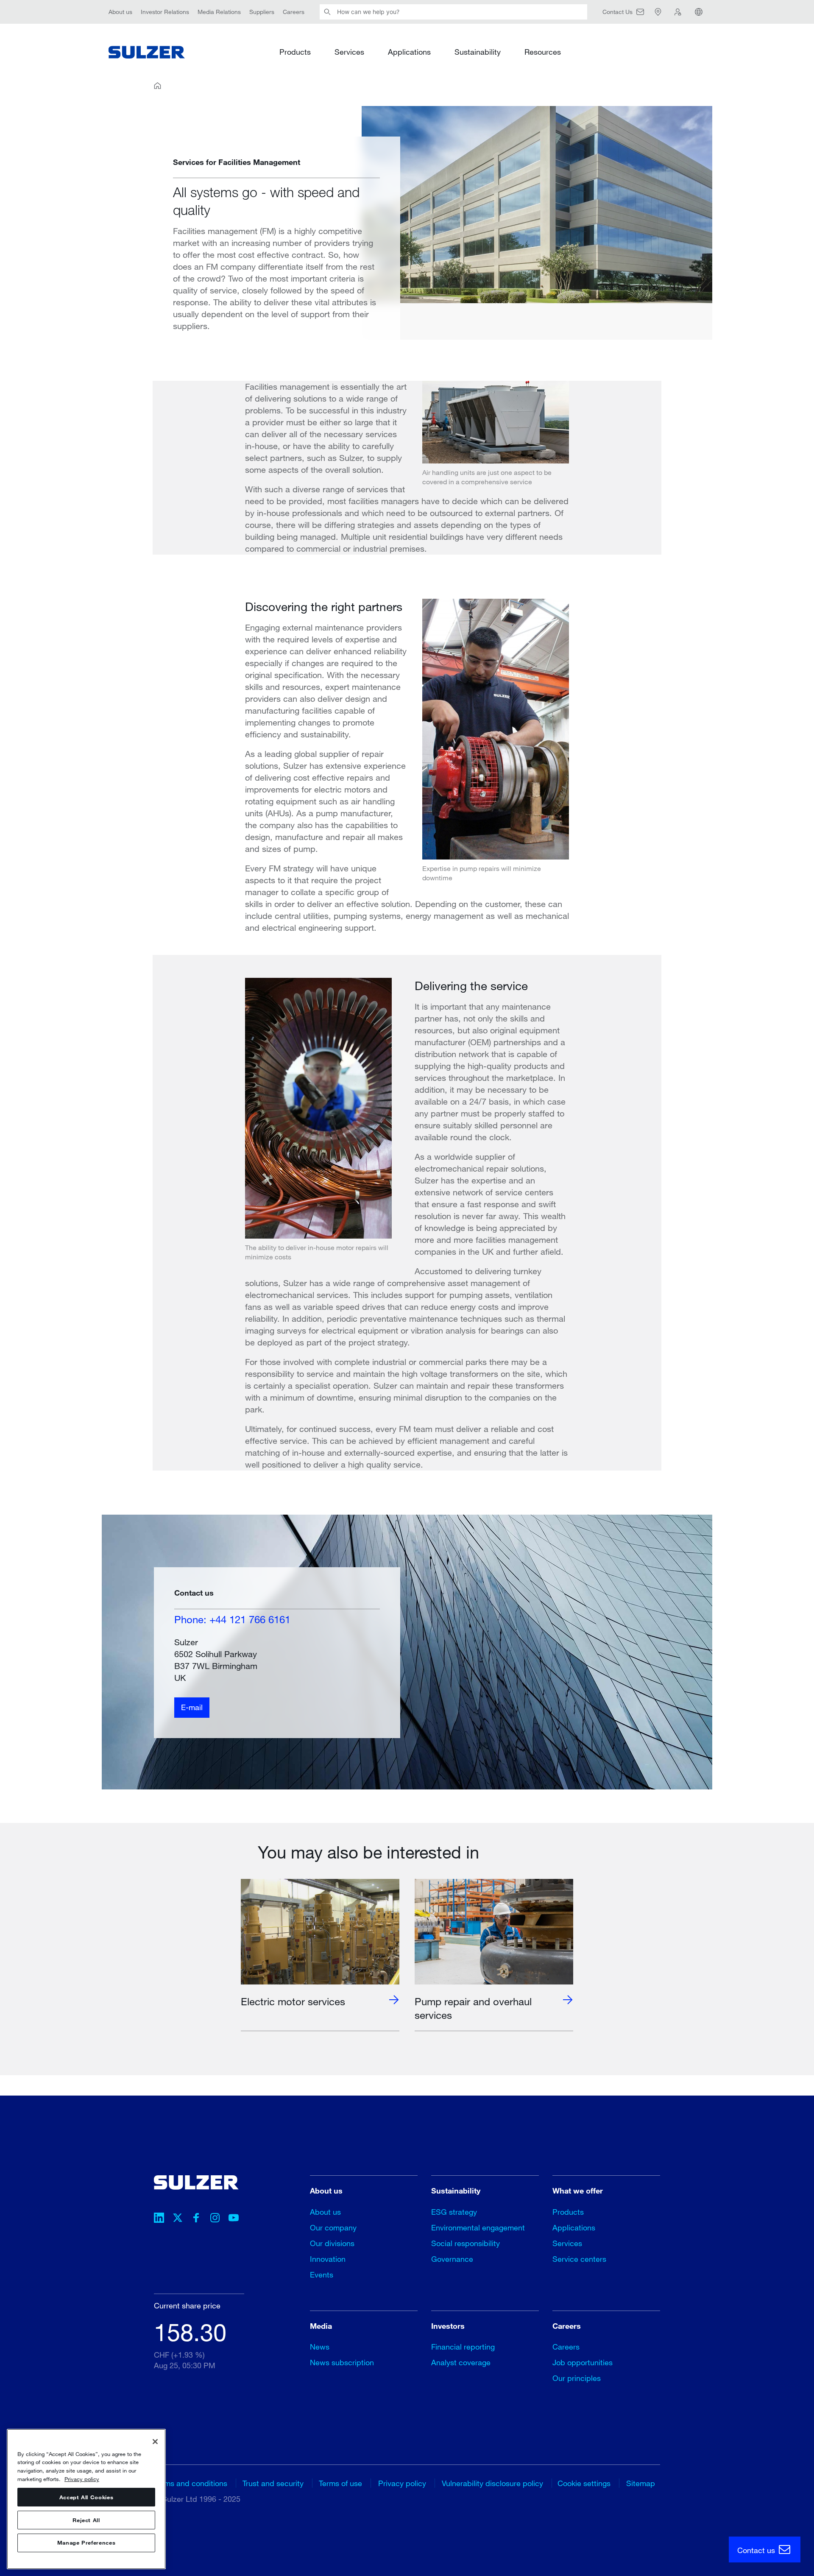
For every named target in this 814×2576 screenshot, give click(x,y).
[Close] (155, 2442)
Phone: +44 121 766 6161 (232, 1619)
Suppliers (262, 12)
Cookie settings (584, 2483)
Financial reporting (463, 2347)
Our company (333, 2227)
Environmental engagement (478, 2227)
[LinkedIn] (159, 2219)
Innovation (328, 2259)
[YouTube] (234, 2219)
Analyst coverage (461, 2362)
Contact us (757, 2550)
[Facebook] (196, 2219)
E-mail (192, 1707)
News (320, 2347)
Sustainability (478, 52)
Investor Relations (165, 12)
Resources (543, 52)
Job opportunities (583, 2362)
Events (322, 2275)
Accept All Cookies (86, 2497)
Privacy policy (402, 2483)
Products (295, 52)
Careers (294, 12)
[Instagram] (215, 2219)
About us (120, 12)
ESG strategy (454, 2212)
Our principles (577, 2378)
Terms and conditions (191, 2483)
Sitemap (641, 2483)
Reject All (86, 2520)
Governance (452, 2259)
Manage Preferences (86, 2543)
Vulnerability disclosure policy (492, 2483)
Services (349, 52)
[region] (86, 2499)
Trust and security (273, 2483)
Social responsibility (466, 2243)
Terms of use (340, 2483)
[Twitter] (178, 2219)
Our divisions (332, 2243)
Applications (409, 52)
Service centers (579, 2259)
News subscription (342, 2362)
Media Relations (219, 12)
